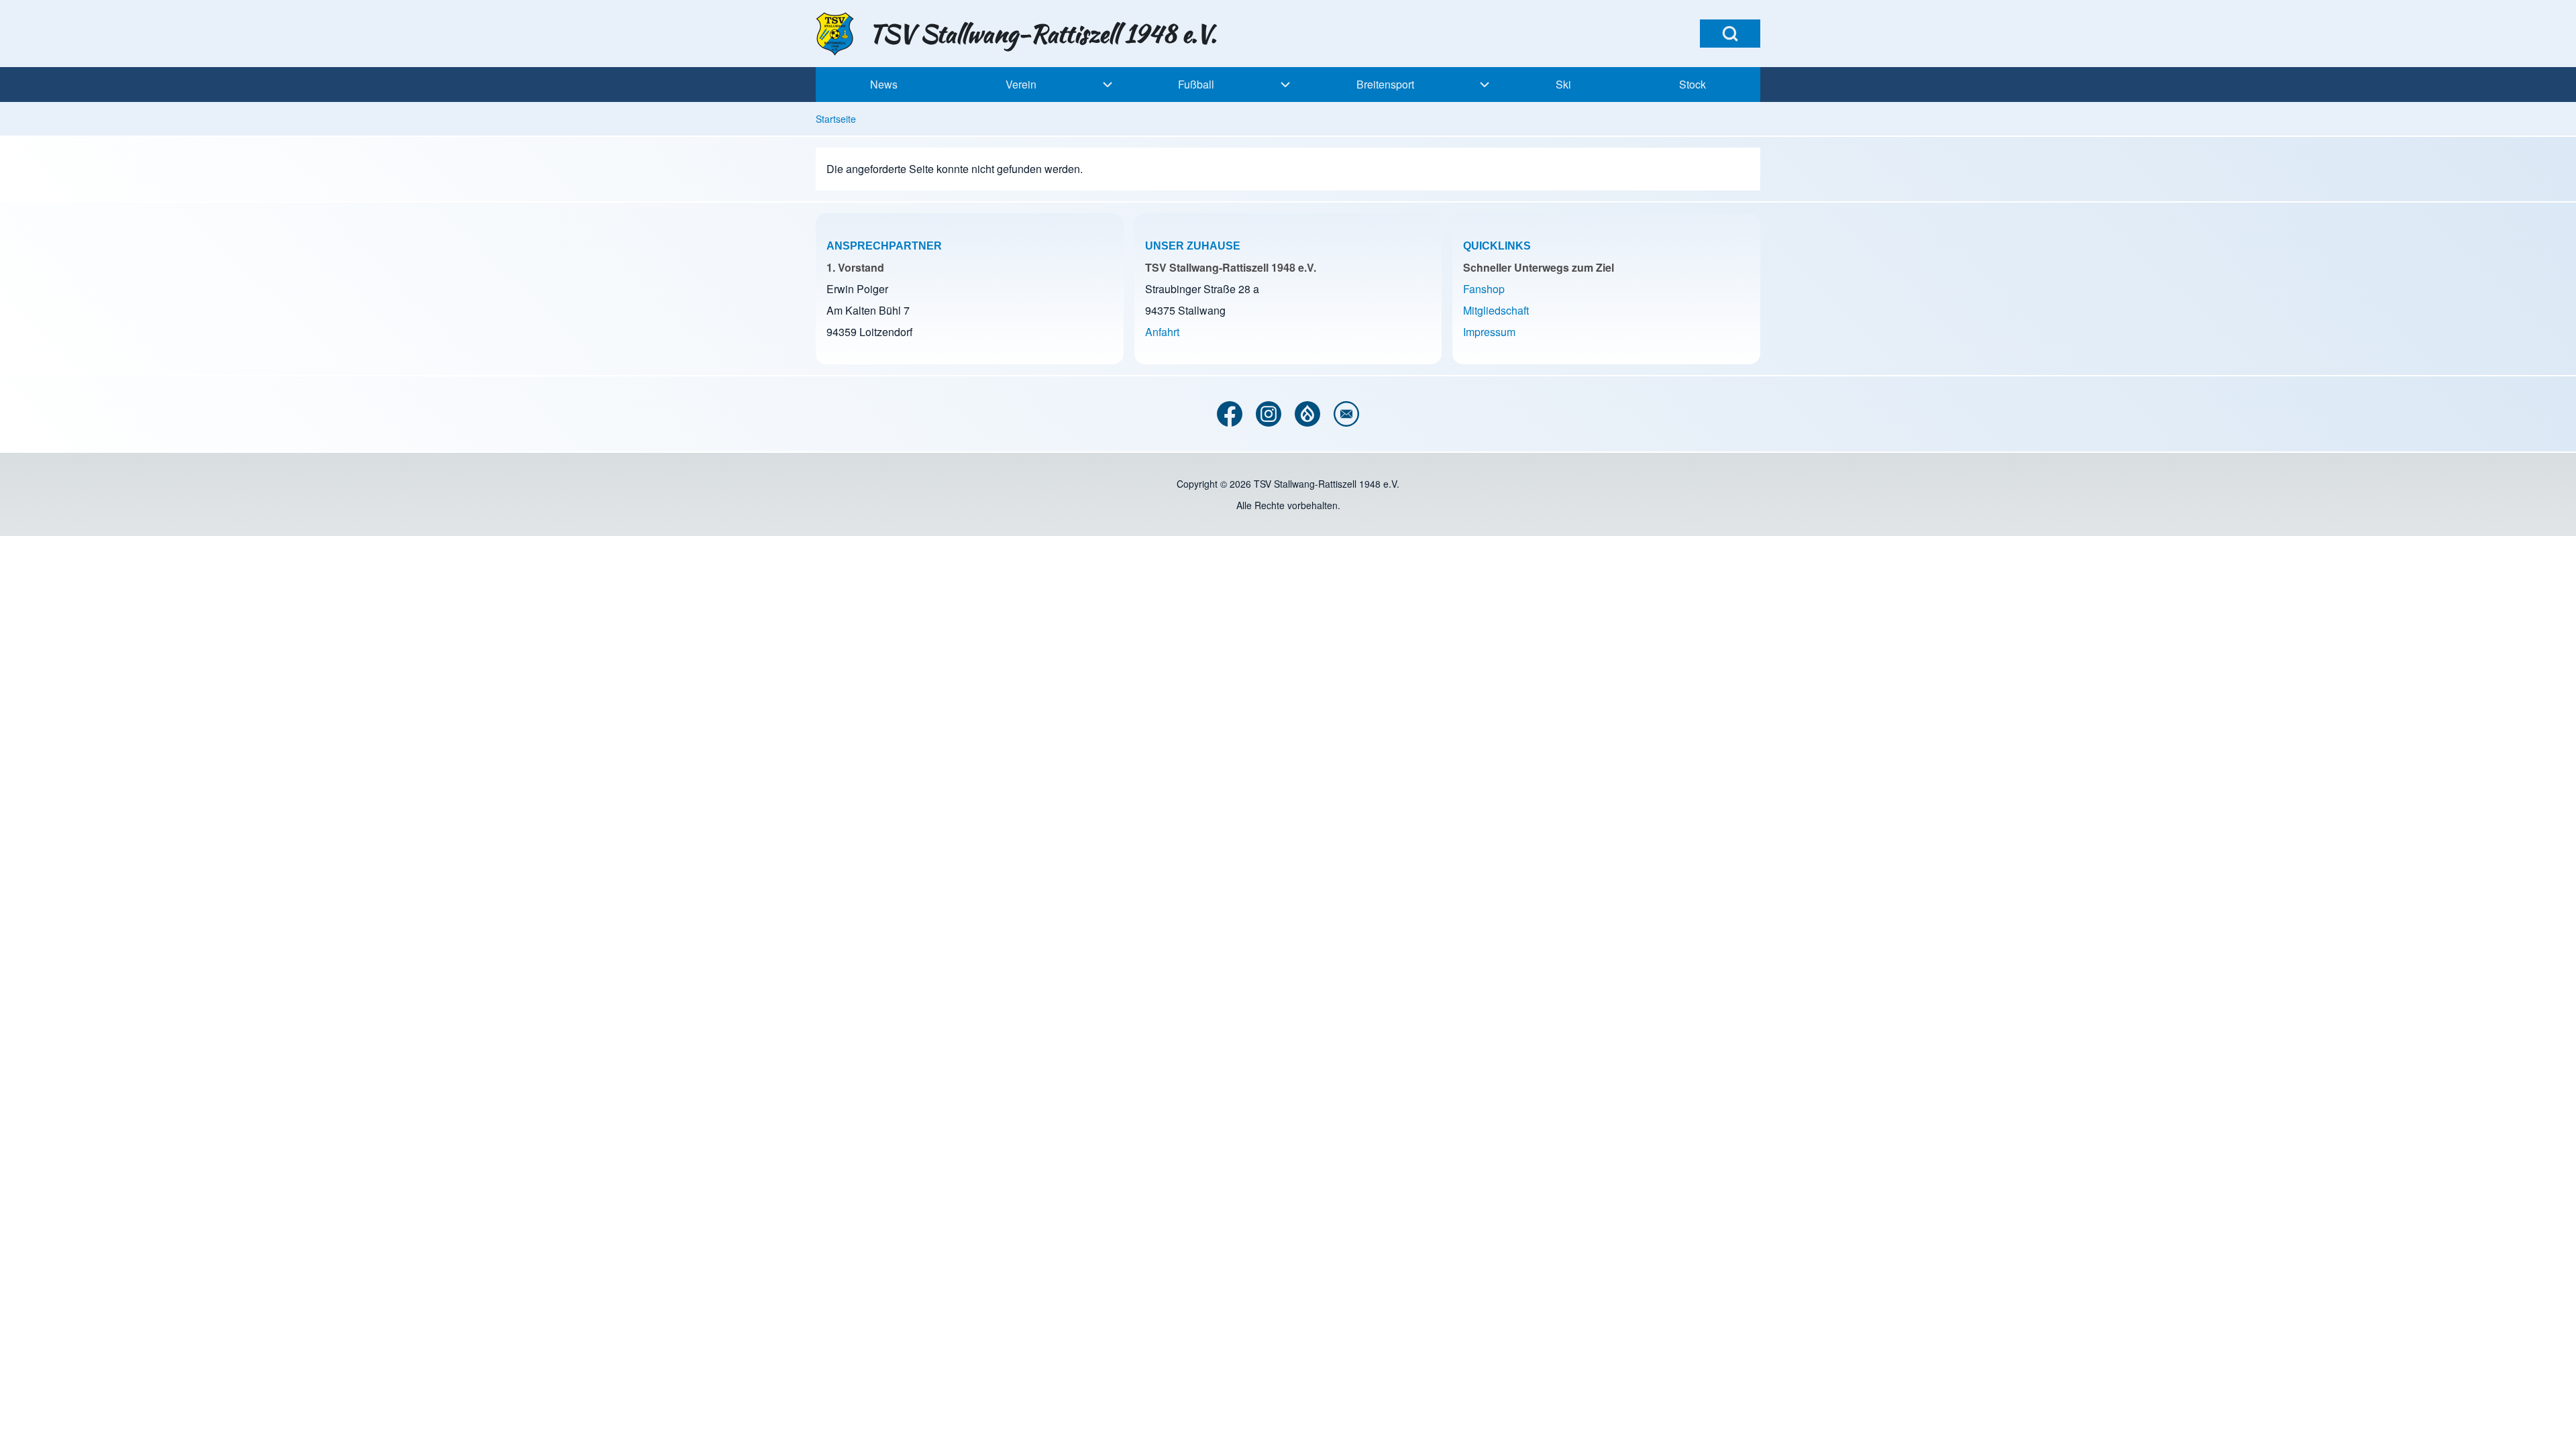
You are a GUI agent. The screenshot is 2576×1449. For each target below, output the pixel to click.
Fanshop (1484, 289)
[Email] (1346, 414)
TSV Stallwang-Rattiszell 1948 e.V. (1043, 34)
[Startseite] (838, 34)
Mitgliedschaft (1496, 310)
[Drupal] (1307, 414)
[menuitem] (883, 85)
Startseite (836, 119)
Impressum (1489, 332)
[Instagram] (1269, 414)
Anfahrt (1162, 332)
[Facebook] (1230, 414)
